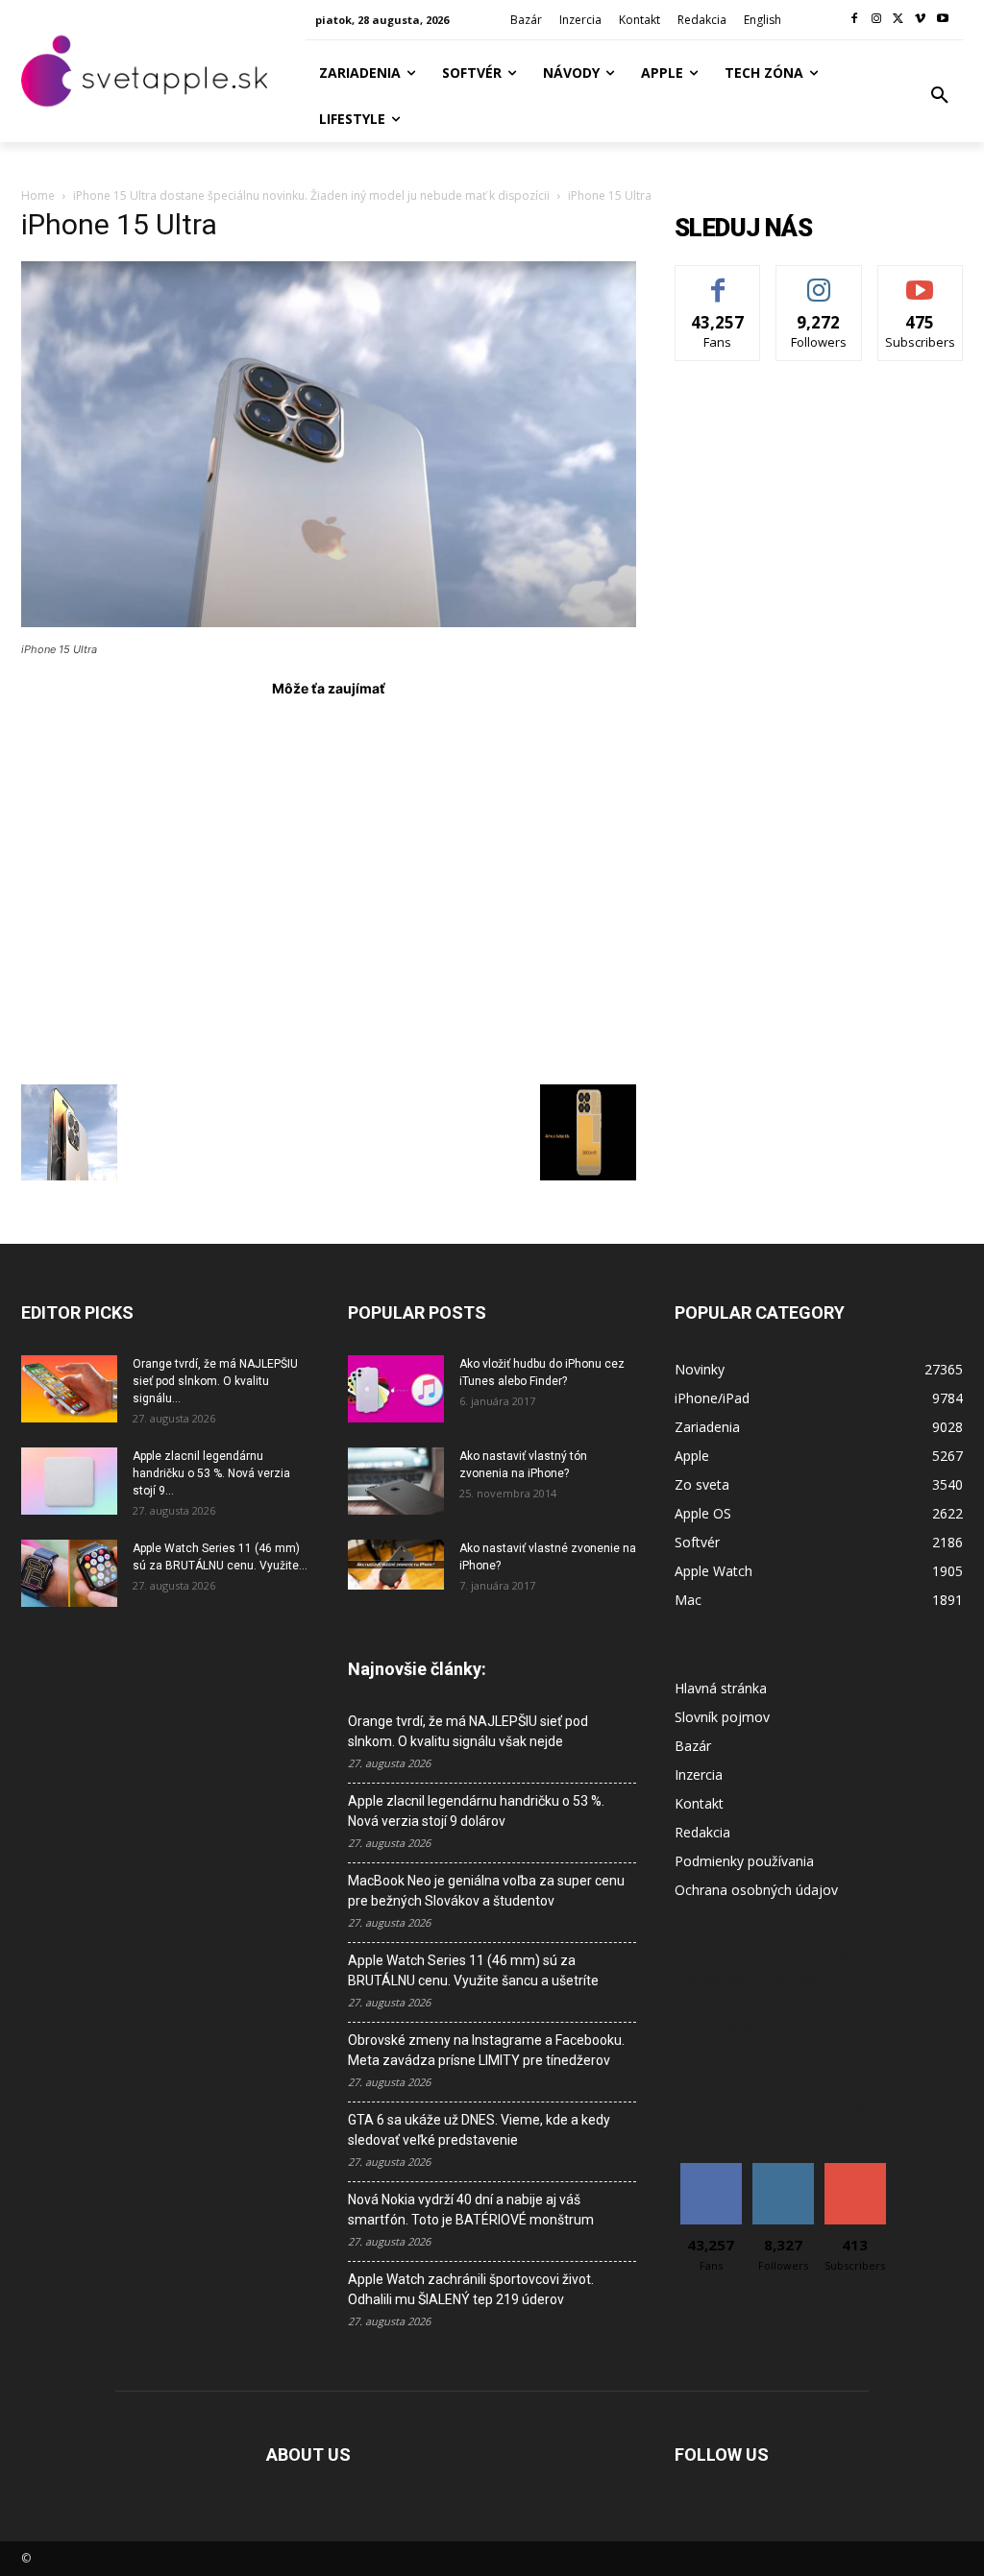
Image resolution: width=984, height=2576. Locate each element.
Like (718, 280)
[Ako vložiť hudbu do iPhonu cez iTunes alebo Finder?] (396, 1389)
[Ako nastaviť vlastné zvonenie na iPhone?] (396, 1565)
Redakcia (702, 1832)
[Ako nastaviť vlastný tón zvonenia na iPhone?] (396, 1481)
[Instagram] (877, 20)
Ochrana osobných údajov (756, 1890)
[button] (940, 96)
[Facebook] (855, 20)
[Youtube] (942, 20)
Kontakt (699, 1803)
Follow (819, 280)
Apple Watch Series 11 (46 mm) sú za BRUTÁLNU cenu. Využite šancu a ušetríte (473, 1970)
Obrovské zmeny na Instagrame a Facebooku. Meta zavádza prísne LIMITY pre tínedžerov (486, 2050)
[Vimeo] (920, 20)
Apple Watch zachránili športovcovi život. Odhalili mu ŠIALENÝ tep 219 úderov (471, 2289)
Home (38, 195)
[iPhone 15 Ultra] (329, 622)
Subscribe (921, 280)
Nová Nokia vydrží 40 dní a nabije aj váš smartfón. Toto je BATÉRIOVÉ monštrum (471, 2210)
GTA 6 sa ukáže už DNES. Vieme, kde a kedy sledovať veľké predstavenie (479, 2130)
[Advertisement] (329, 883)
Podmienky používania (744, 1861)
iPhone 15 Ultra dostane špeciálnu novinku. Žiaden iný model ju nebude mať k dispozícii (311, 195)
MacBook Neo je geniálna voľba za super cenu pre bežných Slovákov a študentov (486, 1891)
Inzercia (699, 1774)
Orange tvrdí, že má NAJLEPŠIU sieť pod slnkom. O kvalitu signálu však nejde (468, 1731)
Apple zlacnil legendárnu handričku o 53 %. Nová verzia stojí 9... (211, 1473)
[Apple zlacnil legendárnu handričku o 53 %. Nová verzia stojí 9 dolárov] (69, 1481)
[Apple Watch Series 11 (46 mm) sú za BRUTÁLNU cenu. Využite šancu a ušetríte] (69, 1573)
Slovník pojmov (722, 1717)
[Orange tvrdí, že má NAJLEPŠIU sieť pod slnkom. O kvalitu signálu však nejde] (69, 1389)
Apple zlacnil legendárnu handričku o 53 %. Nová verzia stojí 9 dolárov (476, 1811)
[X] (899, 20)
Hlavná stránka (721, 1688)
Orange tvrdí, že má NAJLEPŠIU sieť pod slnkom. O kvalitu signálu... (215, 1381)
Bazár (693, 1746)
